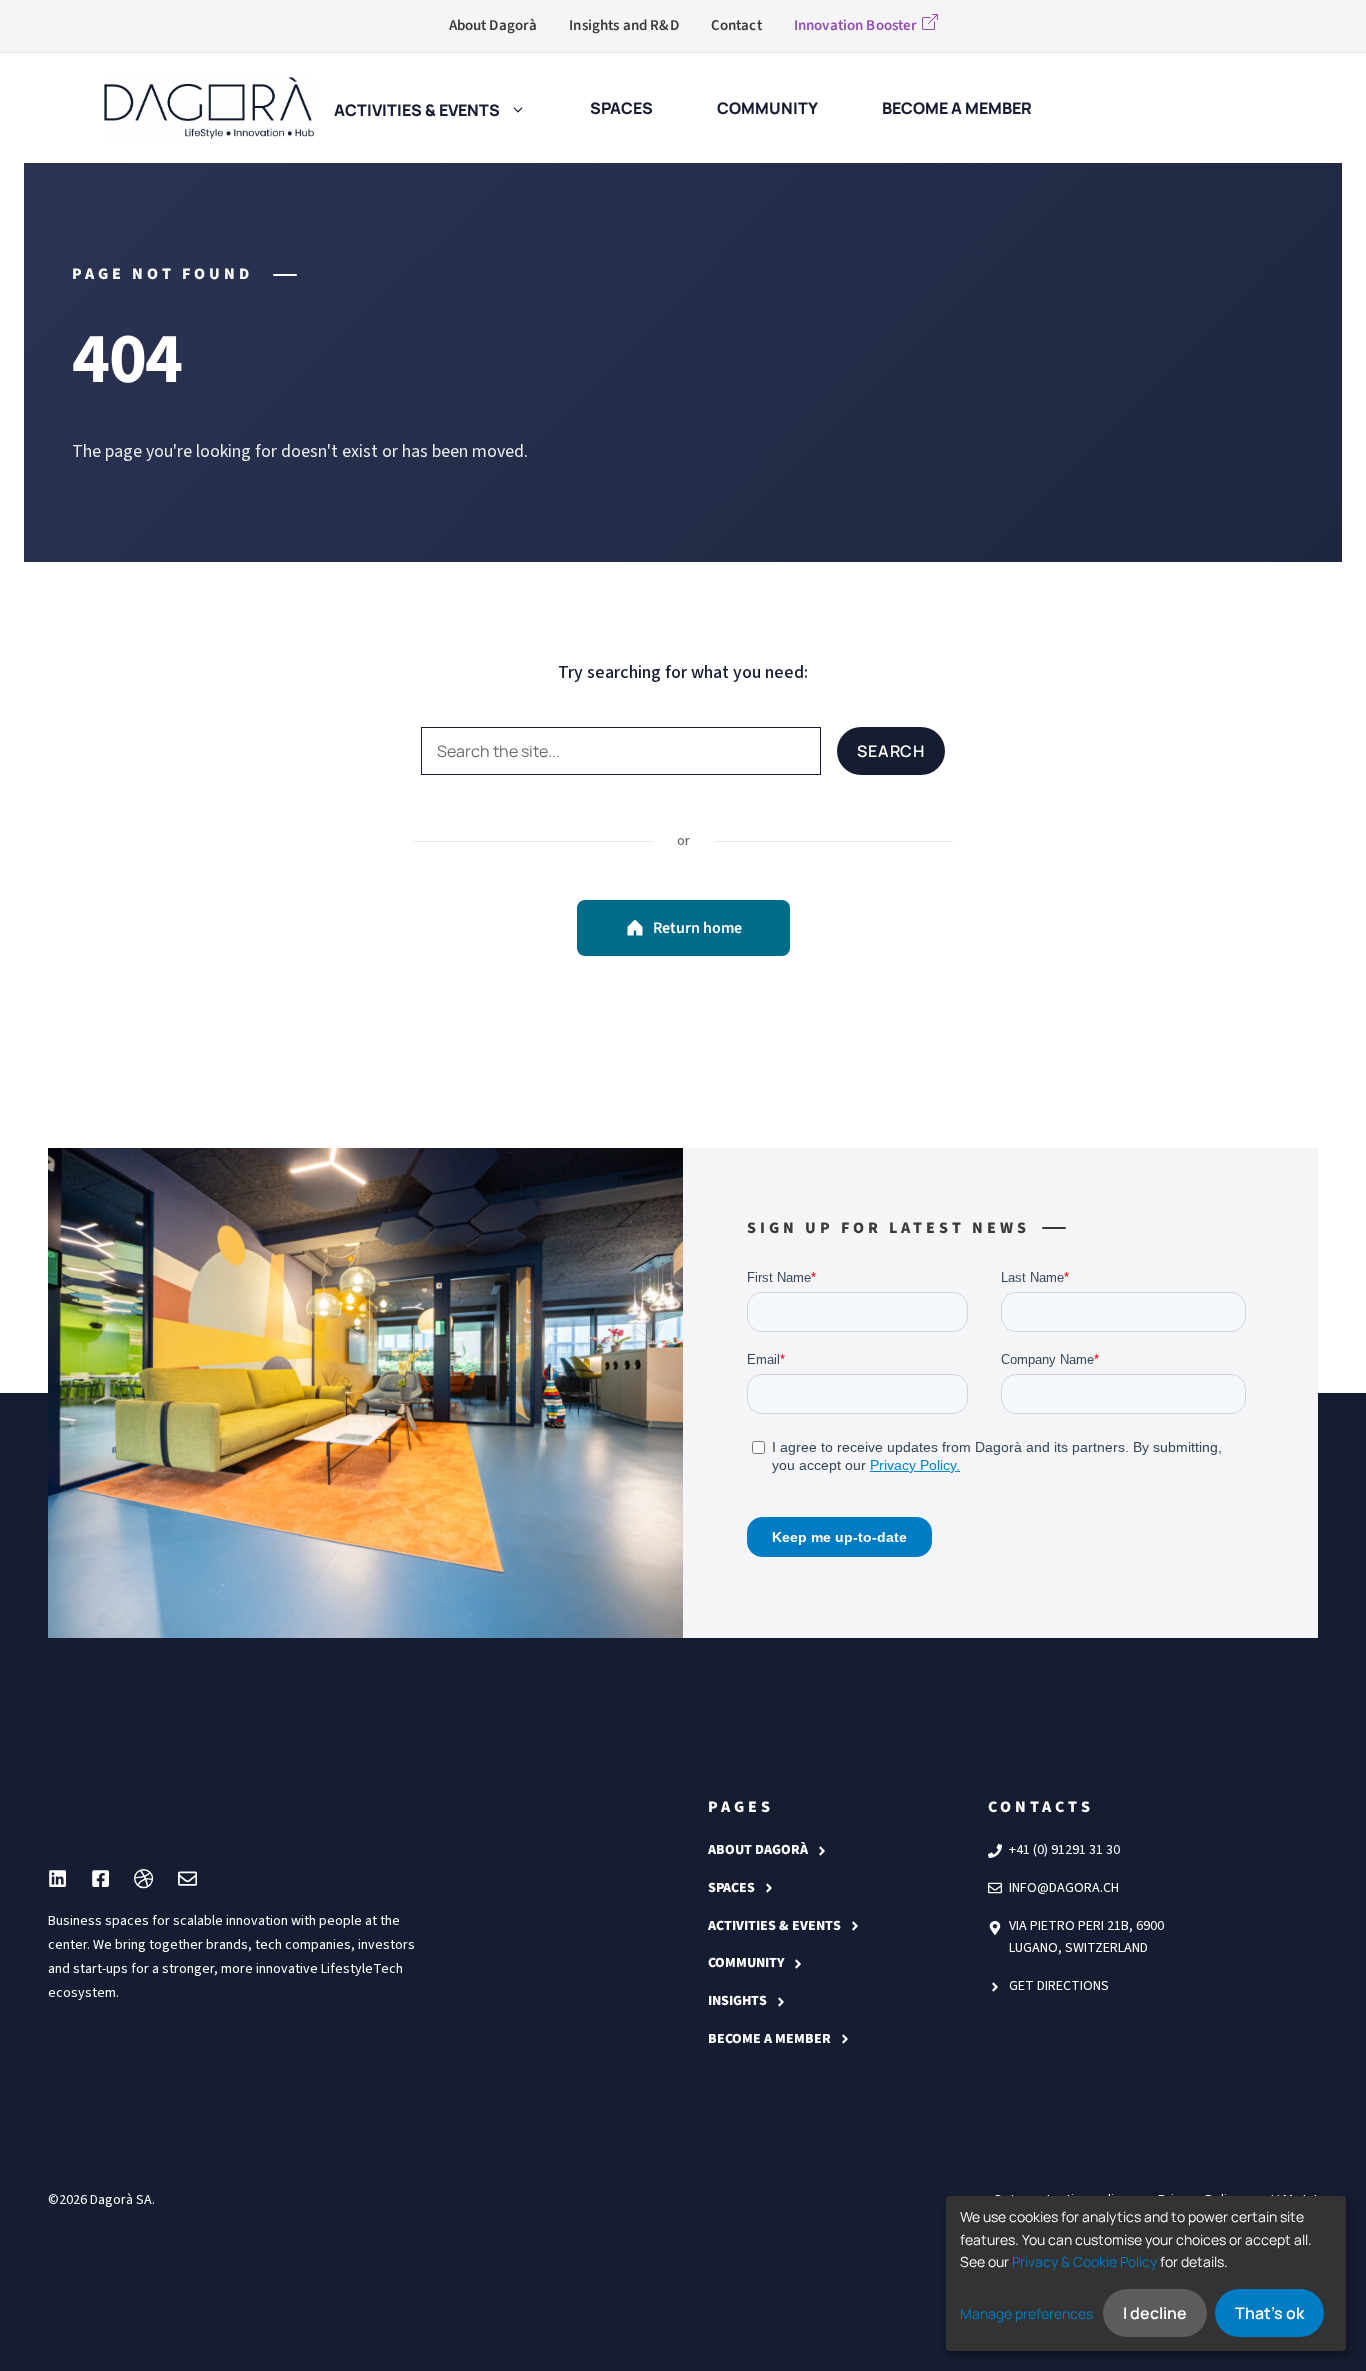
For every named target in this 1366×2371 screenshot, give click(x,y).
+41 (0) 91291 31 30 (1064, 1850)
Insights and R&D (623, 25)
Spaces (731, 1888)
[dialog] (1146, 2273)
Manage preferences (1026, 2313)
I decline (1155, 2313)
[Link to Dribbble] (143, 1878)
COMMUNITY (746, 1963)
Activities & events (417, 108)
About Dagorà (493, 25)
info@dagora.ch (1064, 1888)
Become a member (769, 2039)
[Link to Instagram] (57, 1878)
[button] (513, 108)
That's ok (1269, 2313)
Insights (737, 2001)
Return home (697, 928)
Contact (736, 25)
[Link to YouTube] (100, 1878)
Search (891, 751)
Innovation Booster (856, 25)
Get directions (1059, 1986)
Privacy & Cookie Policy (1084, 2261)
